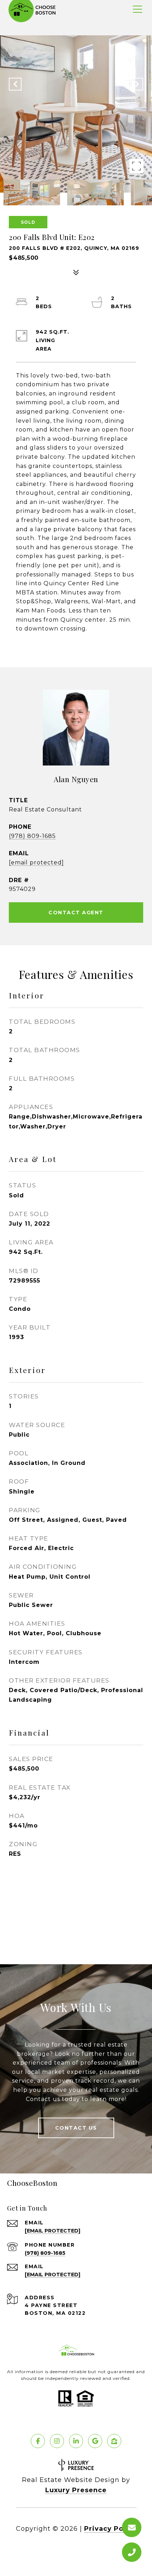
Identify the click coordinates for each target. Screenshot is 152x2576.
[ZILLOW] (114, 2441)
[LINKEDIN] (76, 2441)
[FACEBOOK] (38, 2441)
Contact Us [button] (76, 2128)
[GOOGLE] (95, 2441)
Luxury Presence (76, 2490)
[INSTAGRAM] (57, 2441)
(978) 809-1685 (32, 836)
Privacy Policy (110, 2529)
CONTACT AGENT (76, 913)
